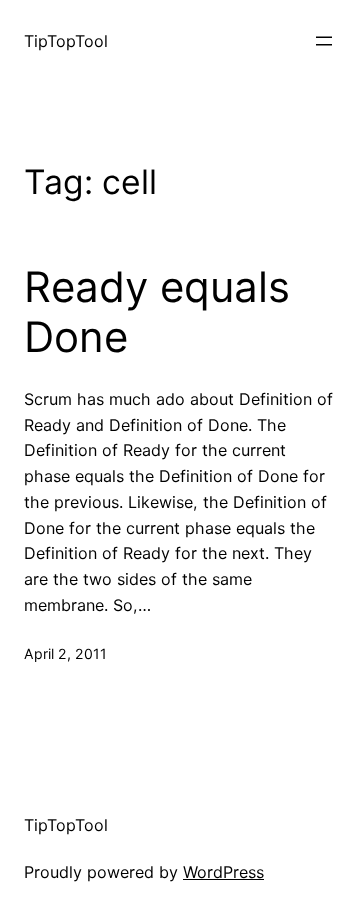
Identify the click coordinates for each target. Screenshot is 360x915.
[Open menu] (324, 41)
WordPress (223, 872)
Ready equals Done (157, 312)
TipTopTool (66, 41)
